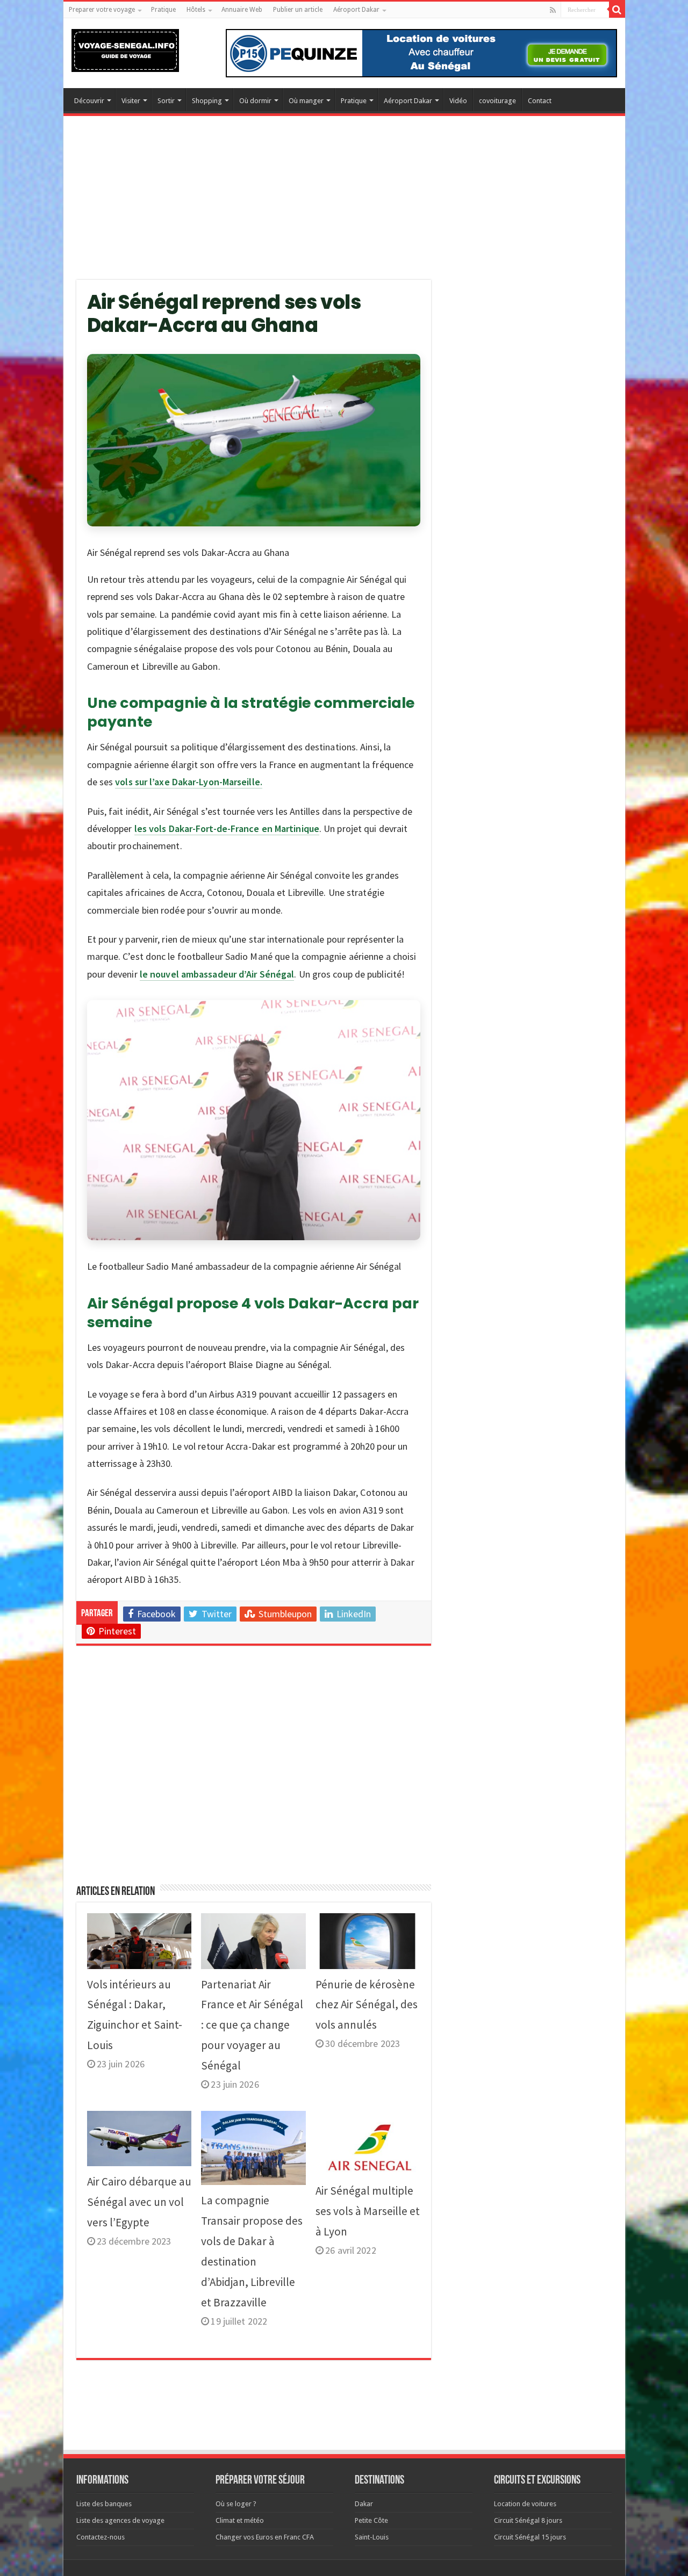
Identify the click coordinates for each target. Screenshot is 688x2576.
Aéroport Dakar (356, 10)
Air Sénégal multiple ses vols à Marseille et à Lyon (368, 2211)
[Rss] (553, 10)
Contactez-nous (101, 2537)
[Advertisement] (344, 205)
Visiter (131, 101)
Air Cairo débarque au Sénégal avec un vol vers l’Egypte (139, 2202)
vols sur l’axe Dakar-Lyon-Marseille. (189, 782)
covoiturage (497, 101)
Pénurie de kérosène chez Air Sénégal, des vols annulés (367, 2005)
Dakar (364, 2504)
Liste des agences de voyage (120, 2520)
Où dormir (255, 101)
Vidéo (458, 101)
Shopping (207, 101)
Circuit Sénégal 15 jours (530, 2537)
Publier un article (298, 10)
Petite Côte (371, 2520)
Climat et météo (240, 2520)
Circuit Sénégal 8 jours (528, 2520)
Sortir (166, 101)
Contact (540, 101)
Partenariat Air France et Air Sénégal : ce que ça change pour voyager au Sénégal (252, 2025)
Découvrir (89, 101)
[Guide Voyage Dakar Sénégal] (125, 48)
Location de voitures (525, 2504)
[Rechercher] (617, 10)
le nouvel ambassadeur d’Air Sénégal (217, 974)
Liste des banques (104, 2504)
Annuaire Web (242, 10)
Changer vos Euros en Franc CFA (265, 2537)
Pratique (163, 10)
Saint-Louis (372, 2537)
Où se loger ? (236, 2504)
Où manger (306, 101)
